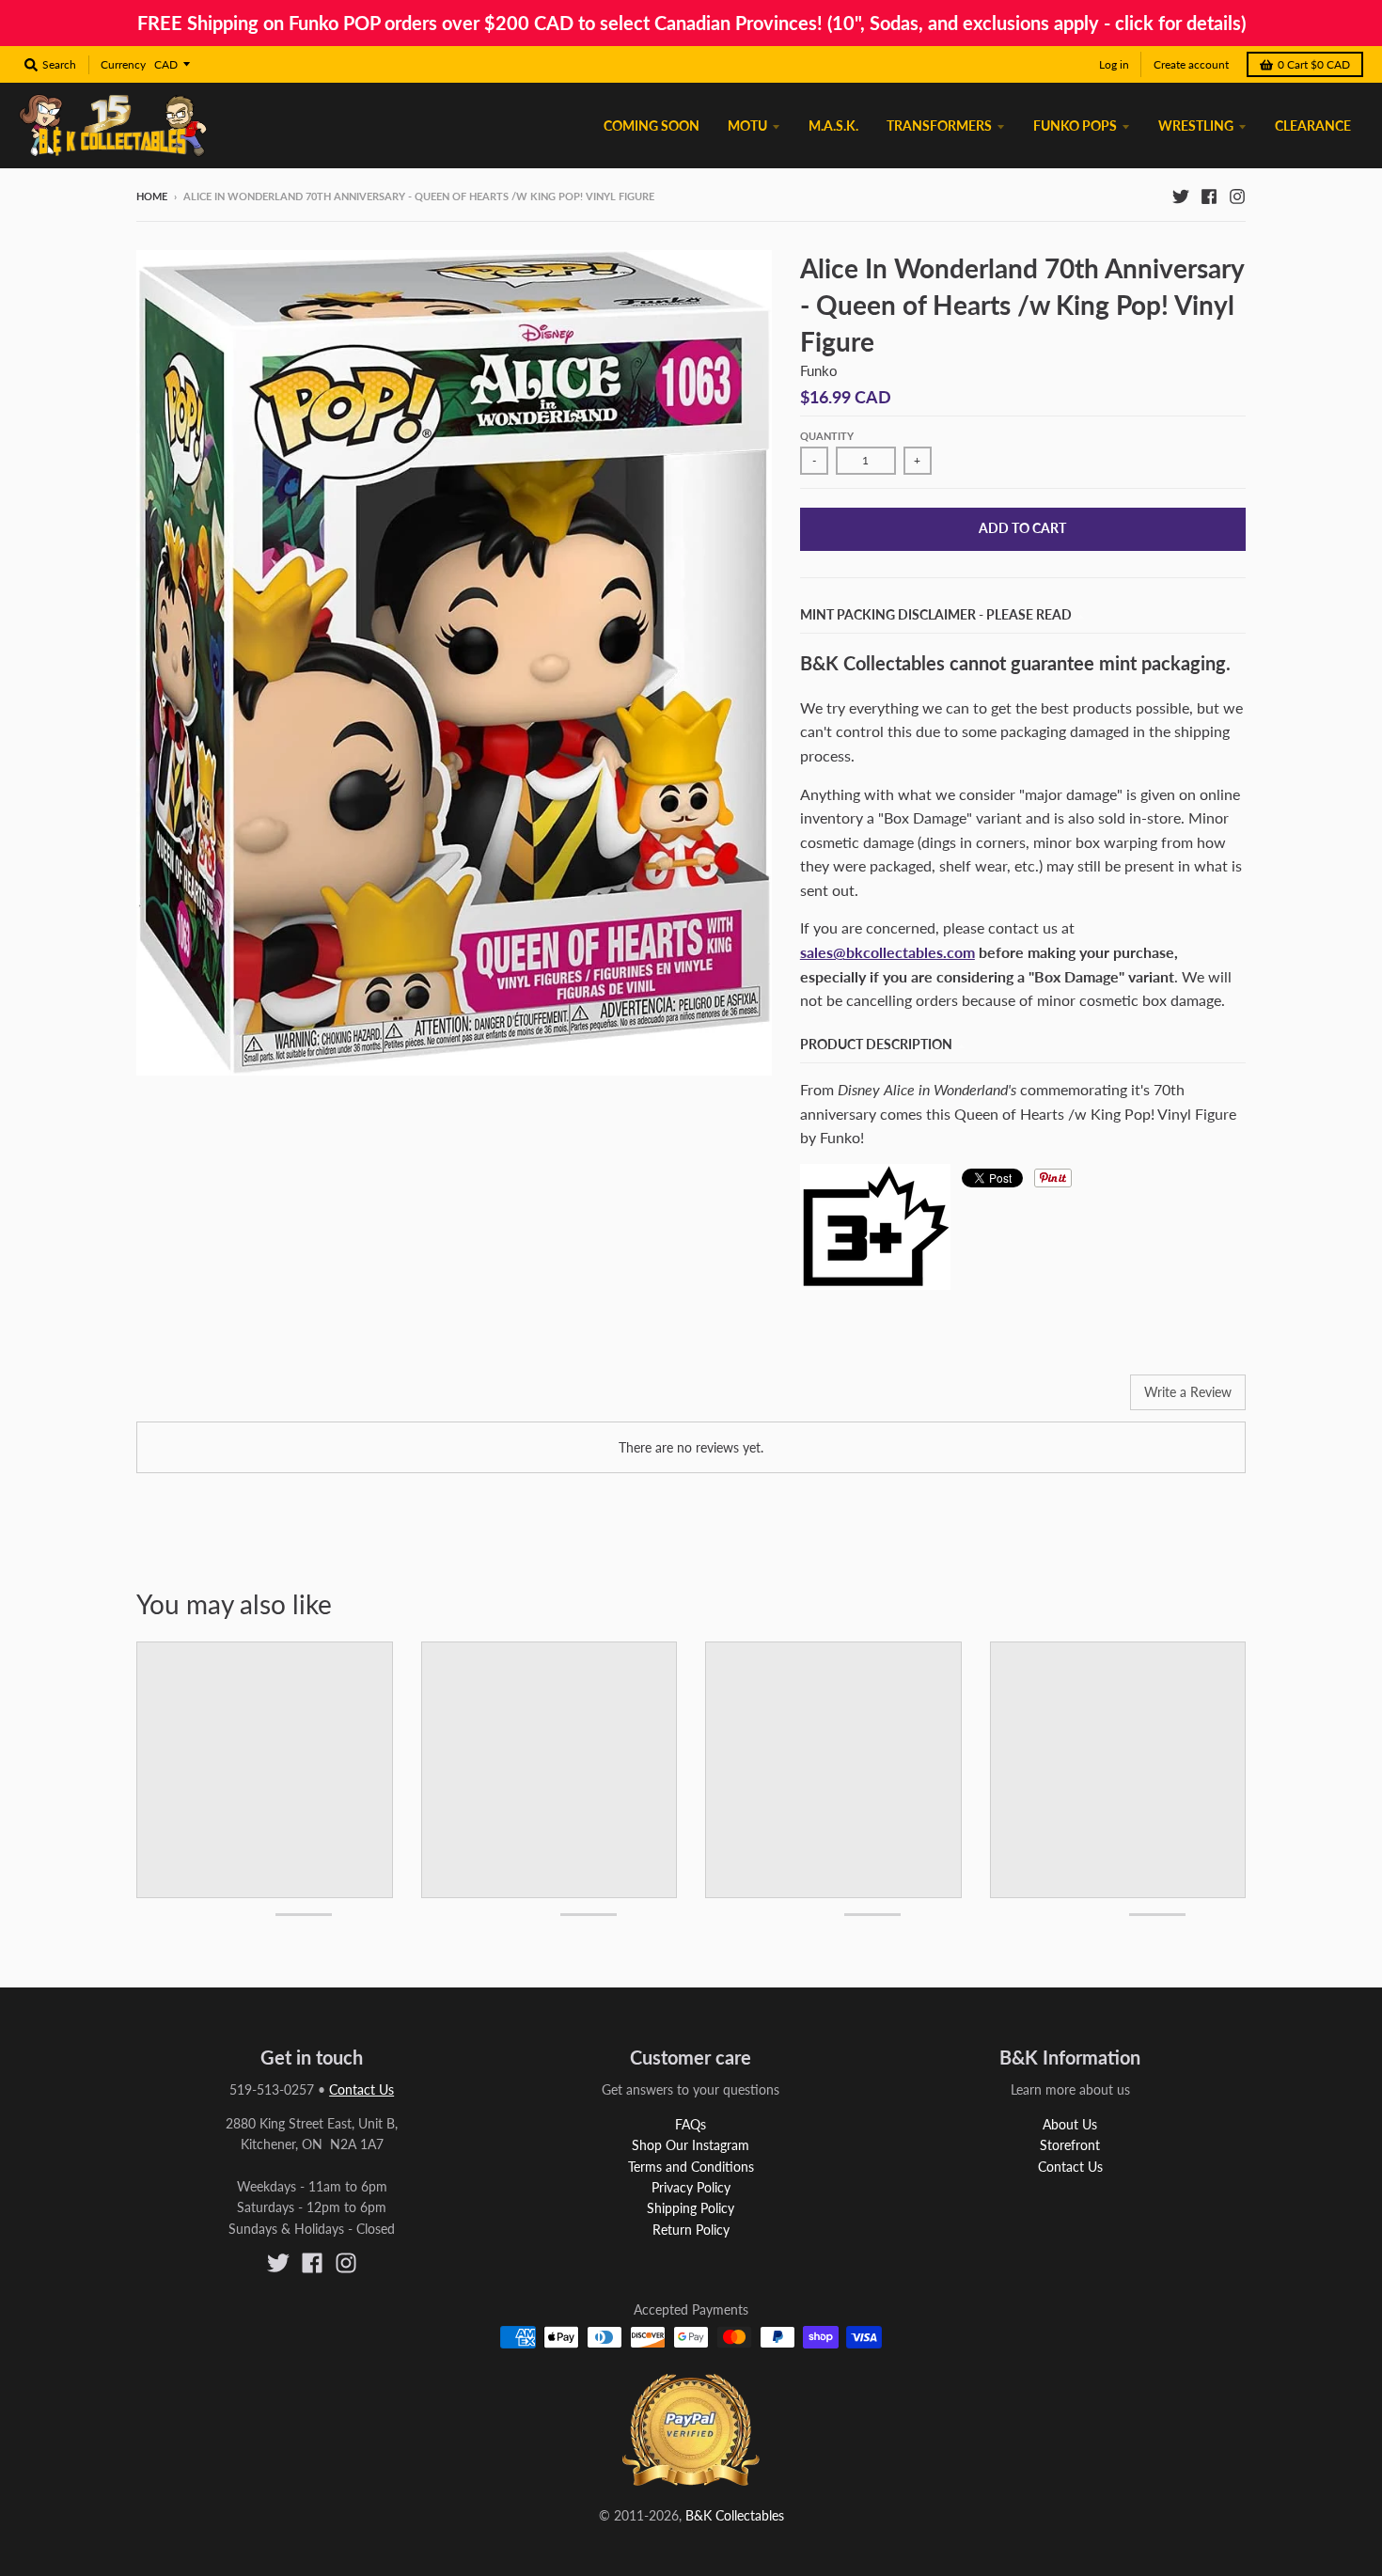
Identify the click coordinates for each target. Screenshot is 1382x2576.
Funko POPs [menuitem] (1075, 126)
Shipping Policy (691, 2208)
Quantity (827, 436)
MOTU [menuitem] (747, 126)
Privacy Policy (691, 2187)
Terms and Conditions (691, 2167)
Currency (123, 64)
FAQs (691, 2124)
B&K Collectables (735, 2515)
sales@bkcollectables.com (887, 952)
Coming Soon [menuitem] (652, 126)
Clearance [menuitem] (1313, 126)
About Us (1070, 2124)
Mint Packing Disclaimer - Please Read (936, 614)
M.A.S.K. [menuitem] (833, 126)
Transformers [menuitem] (939, 126)
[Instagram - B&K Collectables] (1237, 196)
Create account (1191, 64)
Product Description (876, 1044)
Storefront (1070, 2145)
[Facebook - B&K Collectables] (1209, 196)
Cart (1314, 64)
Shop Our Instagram (691, 2145)
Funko (819, 370)
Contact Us (361, 2089)
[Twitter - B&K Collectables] (1181, 196)
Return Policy (691, 2230)
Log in (1114, 64)
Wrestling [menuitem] (1196, 126)
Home (152, 196)
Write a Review (1188, 1392)
